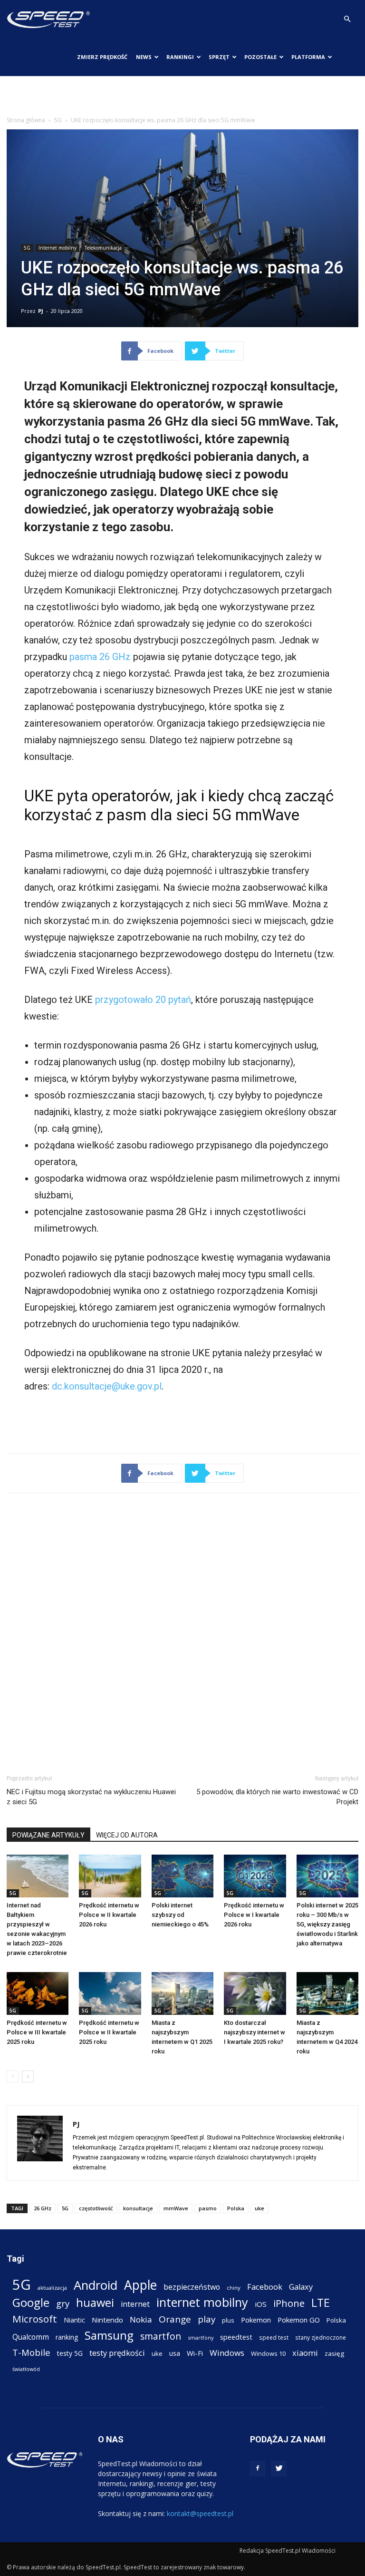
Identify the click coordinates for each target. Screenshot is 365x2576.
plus (228, 2320)
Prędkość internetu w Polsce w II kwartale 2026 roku (109, 1915)
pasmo (208, 2208)
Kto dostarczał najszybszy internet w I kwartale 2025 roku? (255, 2032)
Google (31, 2302)
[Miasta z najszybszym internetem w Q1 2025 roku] (182, 1993)
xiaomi (305, 2353)
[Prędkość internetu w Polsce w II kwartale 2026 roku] (110, 1876)
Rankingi (180, 57)
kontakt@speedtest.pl (200, 2513)
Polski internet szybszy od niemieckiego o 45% (180, 1915)
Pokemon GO (299, 2320)
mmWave (176, 2208)
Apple (140, 2285)
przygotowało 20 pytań (143, 1000)
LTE (321, 2303)
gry (63, 2303)
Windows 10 (268, 2353)
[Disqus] (182, 1632)
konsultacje (138, 2208)
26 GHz (43, 2208)
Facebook (265, 2287)
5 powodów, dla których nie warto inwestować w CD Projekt (277, 1797)
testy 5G (70, 2353)
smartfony (201, 2338)
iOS (261, 2304)
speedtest (236, 2337)
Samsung (109, 2335)
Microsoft (35, 2319)
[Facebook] (258, 2469)
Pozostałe (260, 57)
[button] (347, 19)
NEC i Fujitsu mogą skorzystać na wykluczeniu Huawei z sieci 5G (91, 1797)
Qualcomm (31, 2337)
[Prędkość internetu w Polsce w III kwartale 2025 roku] (38, 1993)
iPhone (289, 2303)
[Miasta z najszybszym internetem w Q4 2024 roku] (327, 1993)
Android (96, 2285)
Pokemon (256, 2320)
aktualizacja (52, 2288)
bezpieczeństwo (192, 2287)
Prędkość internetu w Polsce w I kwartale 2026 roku (254, 1915)
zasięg (334, 2353)
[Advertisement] (182, 97)
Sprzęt (219, 57)
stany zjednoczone (321, 2337)
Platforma (308, 57)
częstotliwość (96, 2208)
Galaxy (301, 2287)
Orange (175, 2319)
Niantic (74, 2320)
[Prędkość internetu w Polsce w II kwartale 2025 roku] (110, 1993)
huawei (95, 2303)
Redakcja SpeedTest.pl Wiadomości (288, 2551)
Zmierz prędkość (102, 57)
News (144, 57)
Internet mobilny (58, 248)
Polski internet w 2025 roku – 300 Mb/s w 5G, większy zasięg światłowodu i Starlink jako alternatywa (327, 1924)
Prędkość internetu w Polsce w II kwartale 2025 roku (109, 2032)
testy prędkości (117, 2353)
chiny (234, 2288)
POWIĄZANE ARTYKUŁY (48, 1835)
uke (259, 2208)
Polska (236, 2208)
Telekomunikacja (103, 248)
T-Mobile (31, 2352)
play (207, 2319)
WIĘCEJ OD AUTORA (127, 1835)
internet (135, 2304)
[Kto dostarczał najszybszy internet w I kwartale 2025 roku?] (255, 1993)
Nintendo (107, 2320)
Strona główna (26, 120)
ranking (67, 2337)
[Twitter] (279, 2469)
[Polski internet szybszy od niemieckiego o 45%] (182, 1876)
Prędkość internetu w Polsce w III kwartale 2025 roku (37, 2032)
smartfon (161, 2336)
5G (58, 120)
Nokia (141, 2319)
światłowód (26, 2369)
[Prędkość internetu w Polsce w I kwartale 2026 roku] (255, 1876)
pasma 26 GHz (100, 657)
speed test (274, 2337)
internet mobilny (202, 2302)
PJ (41, 311)
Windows (227, 2353)
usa (175, 2353)
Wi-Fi (195, 2353)
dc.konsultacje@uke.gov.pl (107, 1386)
